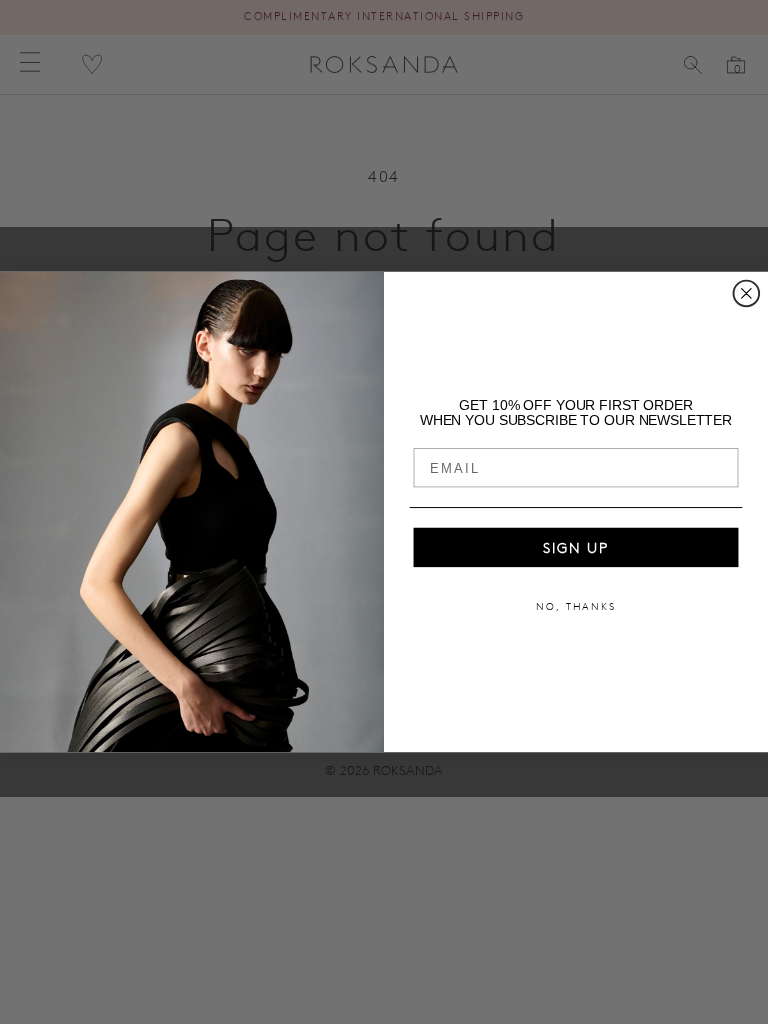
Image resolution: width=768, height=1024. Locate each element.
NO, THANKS (576, 607)
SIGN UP (576, 548)
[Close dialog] (747, 294)
